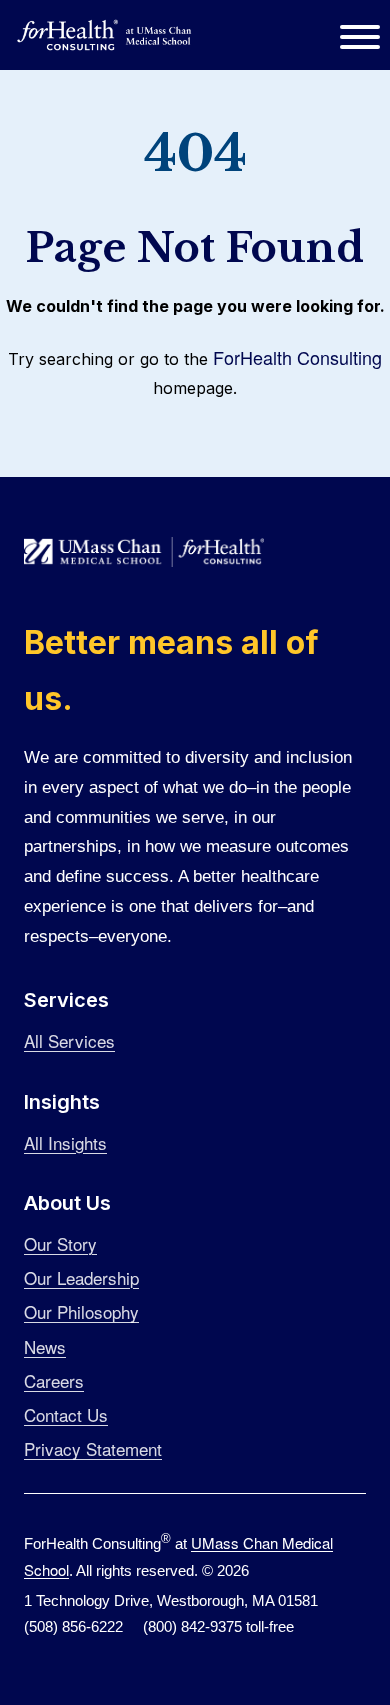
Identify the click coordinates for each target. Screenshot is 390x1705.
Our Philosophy (81, 1311)
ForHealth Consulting (297, 357)
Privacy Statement (93, 1448)
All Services (69, 1040)
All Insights (65, 1142)
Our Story (60, 1243)
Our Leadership (81, 1277)
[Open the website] (105, 35)
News (45, 1346)
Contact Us (66, 1414)
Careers (54, 1380)
